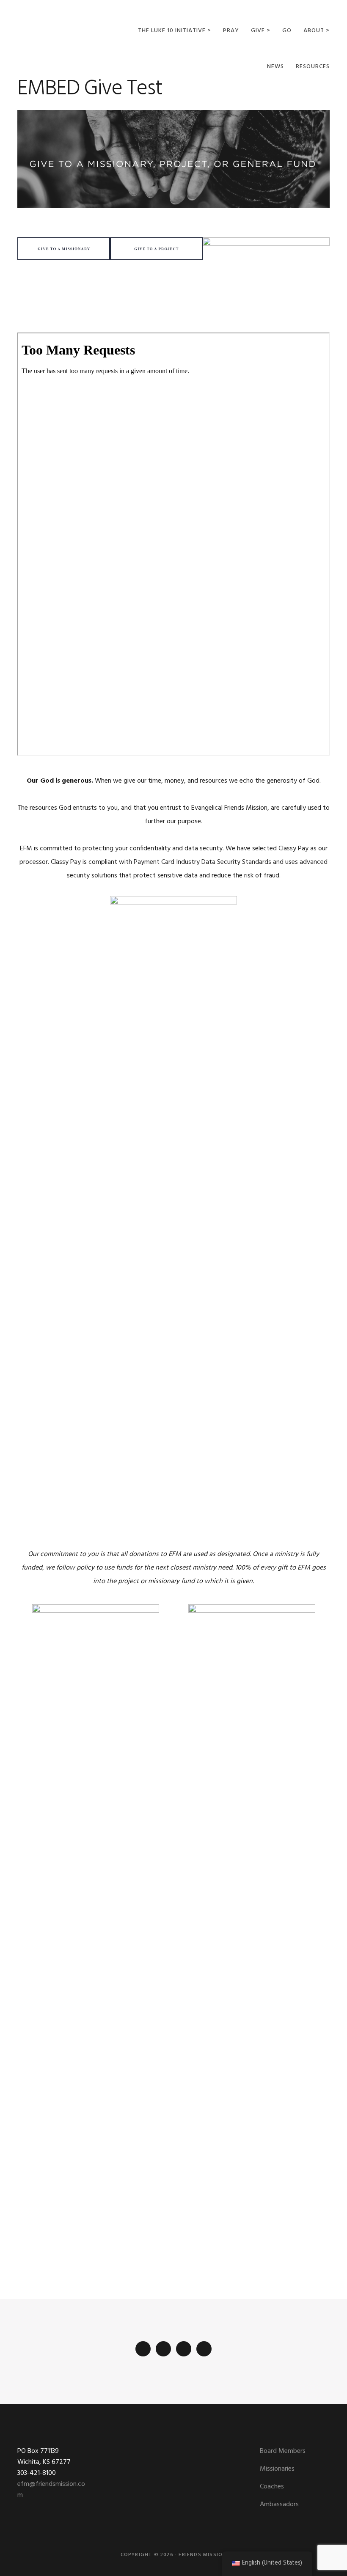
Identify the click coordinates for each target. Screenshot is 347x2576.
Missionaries (277, 2469)
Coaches (272, 2487)
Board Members (283, 2451)
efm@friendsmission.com (51, 2490)
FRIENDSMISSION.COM (60, 29)
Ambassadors (279, 2505)
